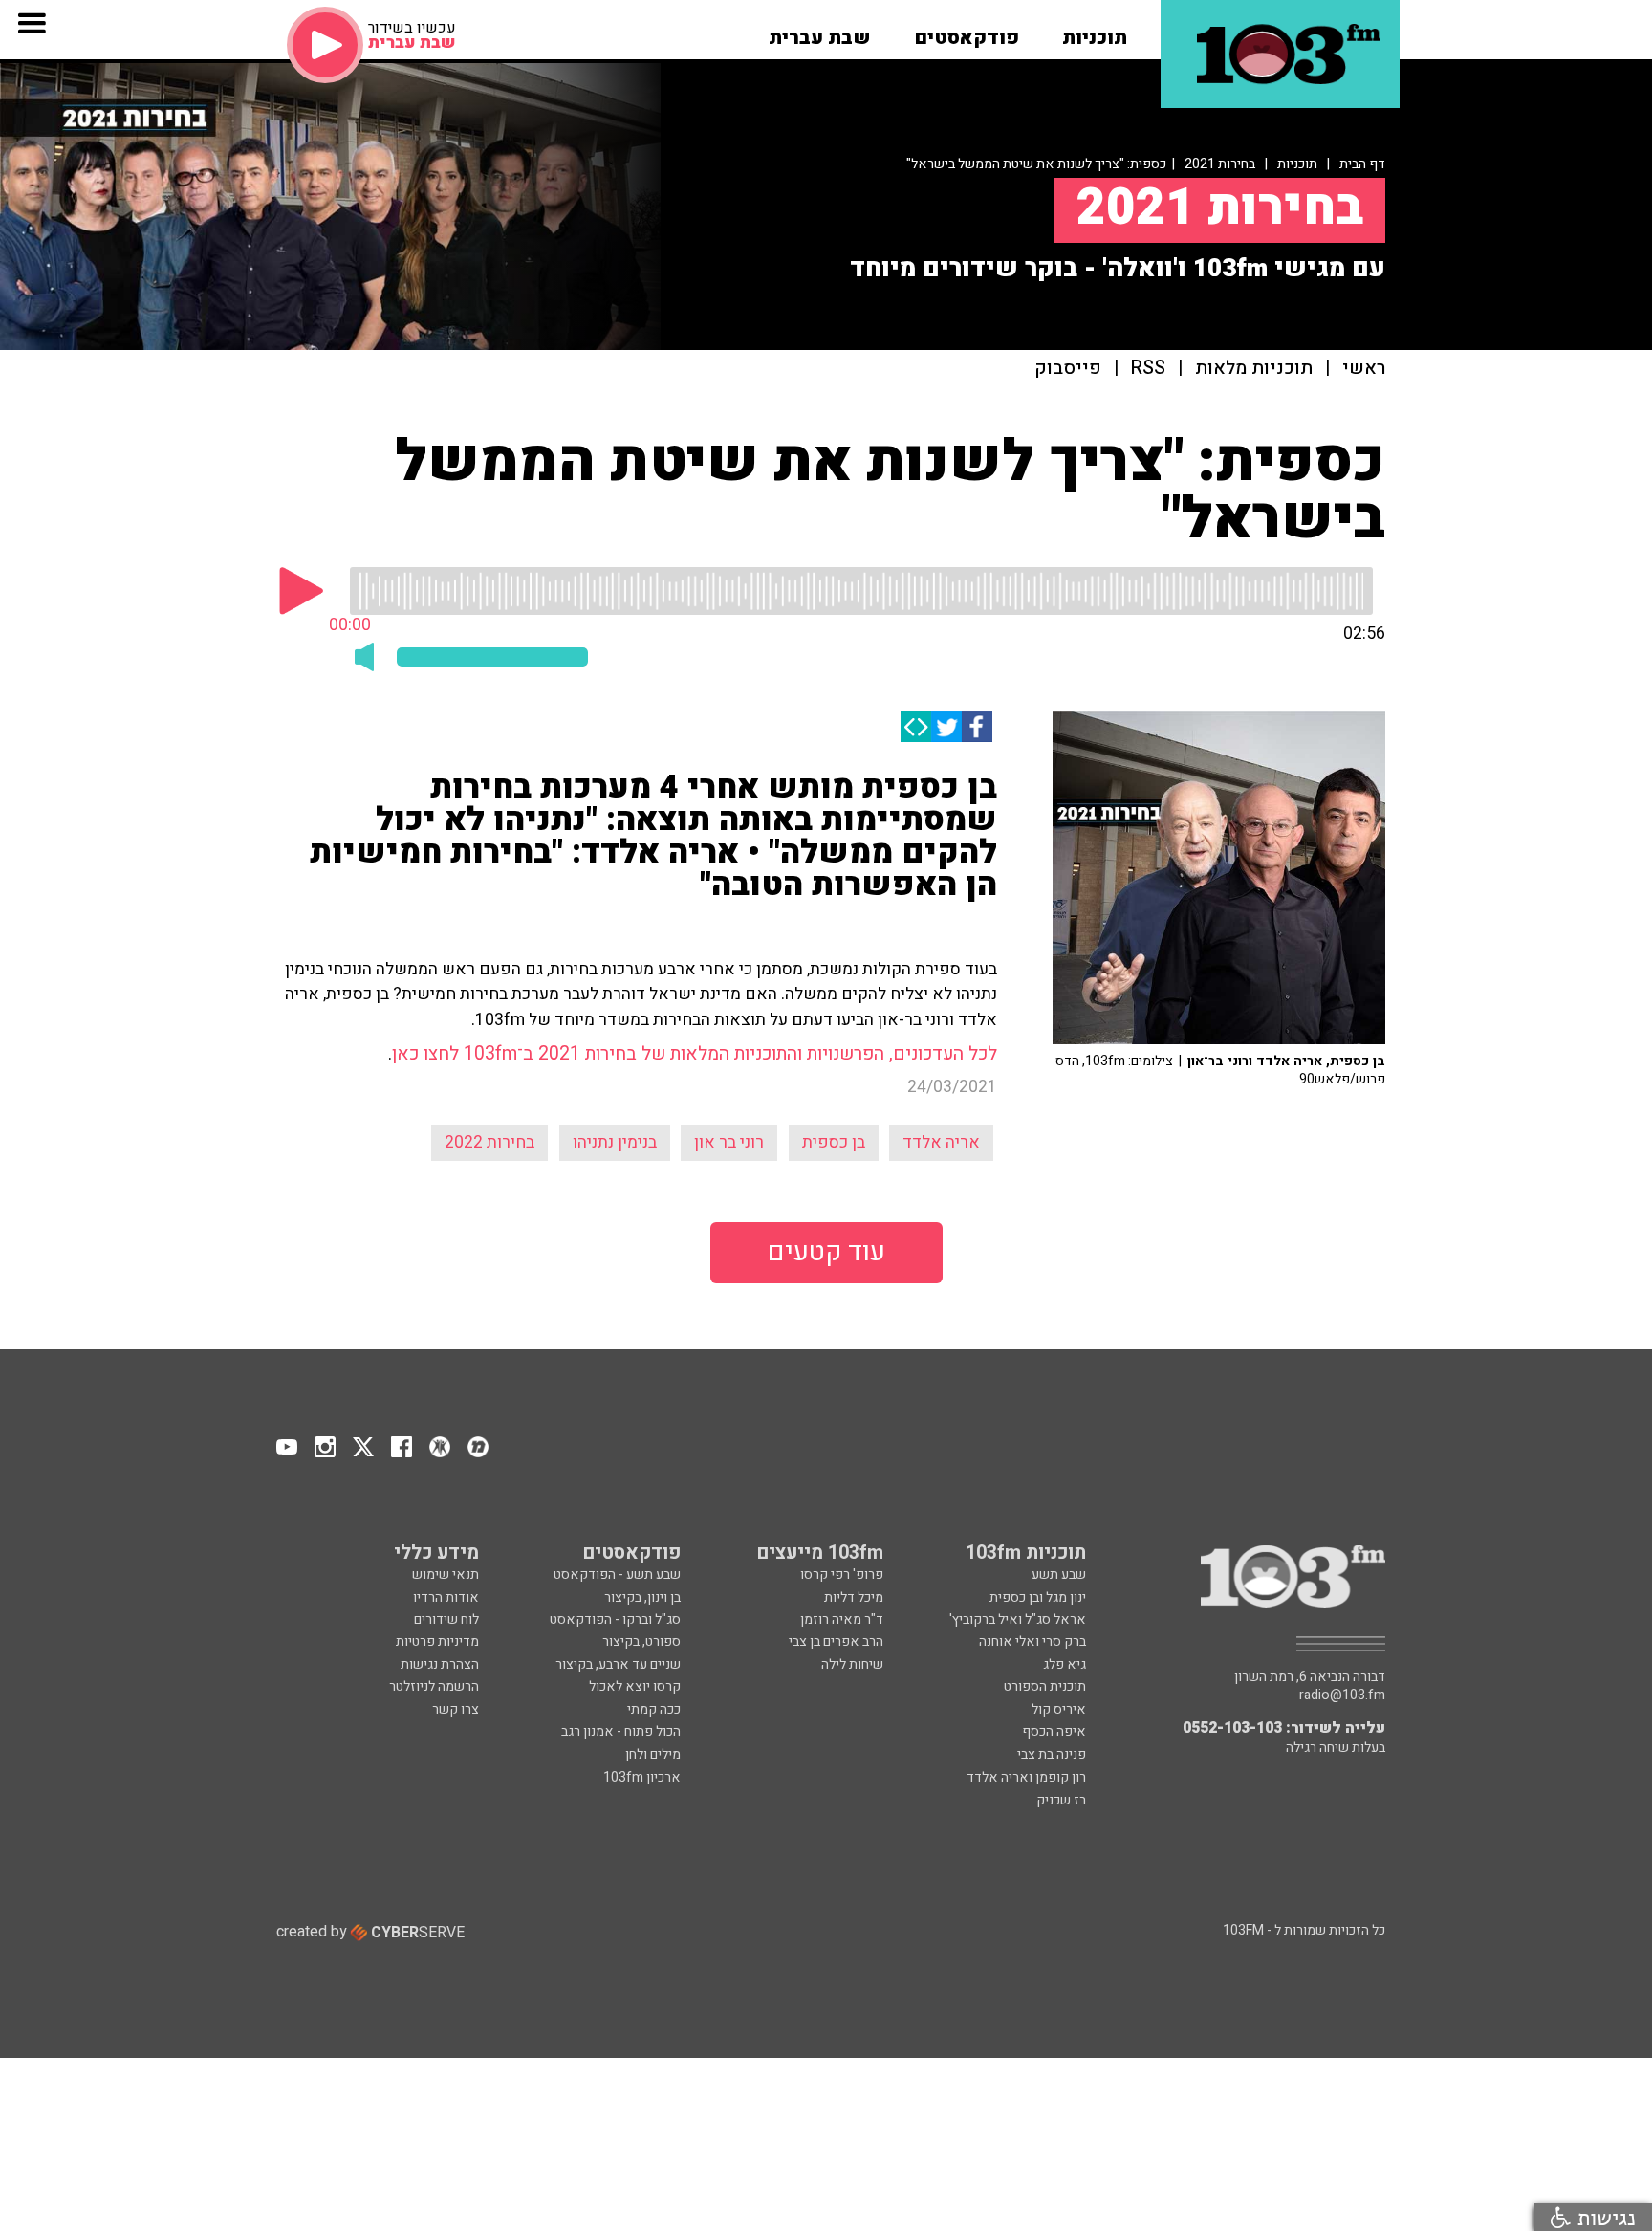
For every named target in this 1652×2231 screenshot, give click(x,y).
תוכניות (1297, 164)
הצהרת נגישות (440, 1664)
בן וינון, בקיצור (642, 1597)
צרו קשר (456, 1709)
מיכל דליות (854, 1597)
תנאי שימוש (446, 1575)
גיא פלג (1065, 1664)
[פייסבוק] (977, 727)
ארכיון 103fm (642, 1777)
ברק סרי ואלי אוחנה (1032, 1641)
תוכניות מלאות (1254, 369)
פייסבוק (1068, 369)
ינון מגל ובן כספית (1038, 1597)
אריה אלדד (941, 1142)
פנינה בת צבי (1052, 1754)
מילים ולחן (653, 1754)
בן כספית (834, 1142)
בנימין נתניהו (615, 1142)
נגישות (1603, 2217)
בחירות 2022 (489, 1142)
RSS (1148, 369)
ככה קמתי (654, 1709)
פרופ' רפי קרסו (842, 1575)
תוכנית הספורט (1045, 1686)
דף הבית (1362, 164)
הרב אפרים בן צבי (836, 1641)
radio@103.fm (1342, 1695)
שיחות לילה (852, 1664)
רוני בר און (729, 1142)
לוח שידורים (446, 1619)
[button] (1095, 32)
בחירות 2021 (1220, 164)
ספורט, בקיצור (641, 1641)
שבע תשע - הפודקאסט (617, 1575)
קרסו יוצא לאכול (635, 1686)
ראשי (1364, 369)
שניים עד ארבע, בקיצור (618, 1664)
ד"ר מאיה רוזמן (842, 1619)
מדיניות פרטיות (437, 1641)
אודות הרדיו (446, 1597)
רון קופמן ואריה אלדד (1026, 1777)
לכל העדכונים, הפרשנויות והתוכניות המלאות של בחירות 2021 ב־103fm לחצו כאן (695, 1054)
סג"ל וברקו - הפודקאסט (615, 1619)
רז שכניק (1061, 1800)
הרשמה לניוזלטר (434, 1686)
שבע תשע (1059, 1575)
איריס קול (1059, 1709)
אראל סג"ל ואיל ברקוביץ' (1018, 1619)
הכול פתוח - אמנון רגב (621, 1731)
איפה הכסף (1054, 1731)
